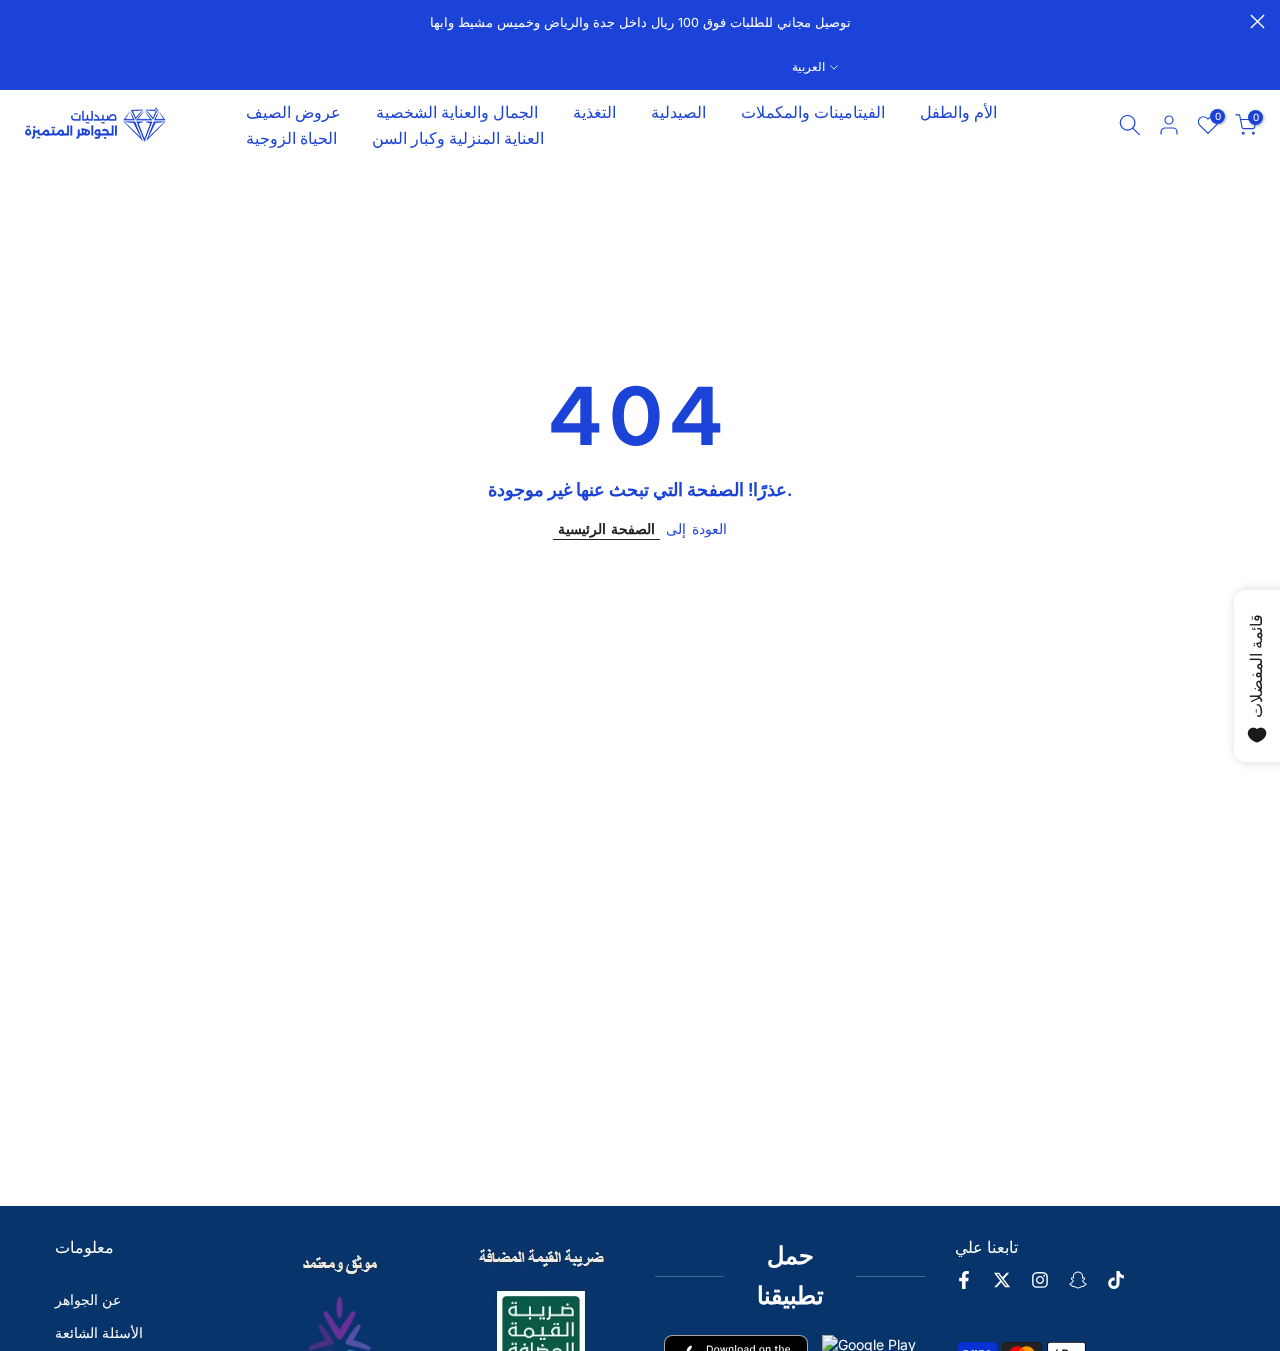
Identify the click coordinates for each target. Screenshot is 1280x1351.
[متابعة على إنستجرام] (1040, 1280)
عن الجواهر (88, 1299)
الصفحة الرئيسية (606, 528)
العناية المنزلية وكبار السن (458, 138)
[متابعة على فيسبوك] (964, 1280)
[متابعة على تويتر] (1002, 1280)
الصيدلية (678, 112)
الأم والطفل (958, 112)
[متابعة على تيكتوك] (1116, 1280)
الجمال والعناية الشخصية (457, 112)
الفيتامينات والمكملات (813, 112)
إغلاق (22, 21)
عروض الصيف (293, 112)
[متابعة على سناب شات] (1078, 1280)
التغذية (594, 112)
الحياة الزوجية (291, 138)
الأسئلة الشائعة (99, 1332)
